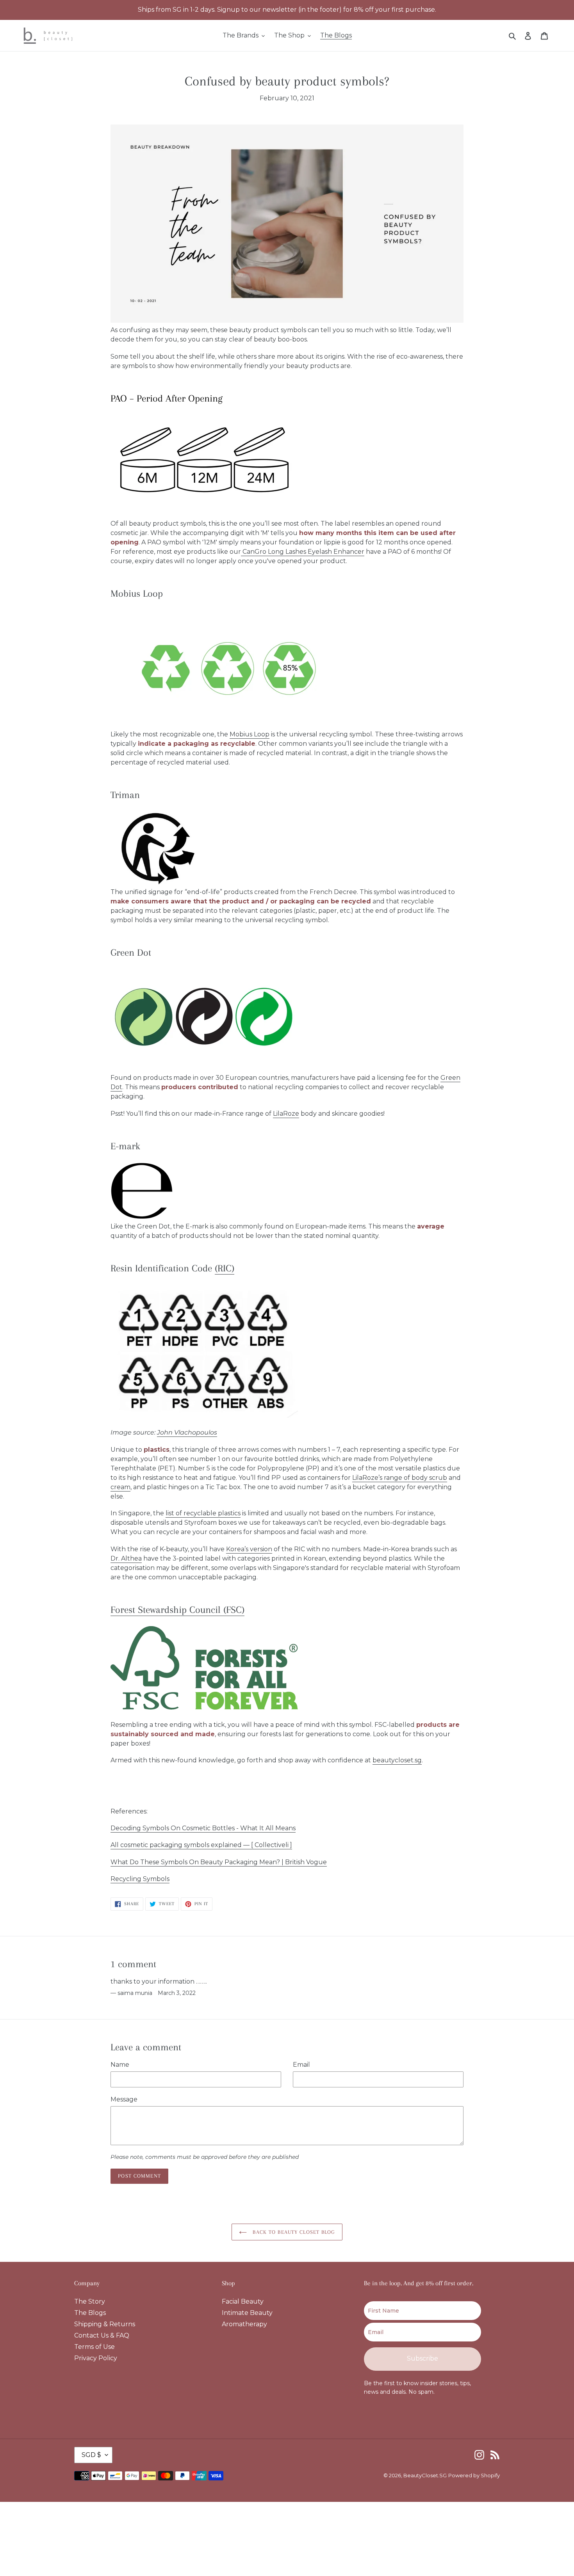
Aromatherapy (244, 2324)
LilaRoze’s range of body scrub (400, 1478)
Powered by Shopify (474, 2475)
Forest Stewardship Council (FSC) (177, 1610)
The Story (90, 2301)
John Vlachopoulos (187, 1432)
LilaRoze (286, 1114)
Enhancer (348, 552)
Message (124, 2099)
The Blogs (90, 2313)
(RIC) (225, 1268)
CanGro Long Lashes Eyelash (286, 552)
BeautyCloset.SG (425, 2475)
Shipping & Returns (105, 2324)
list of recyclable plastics (203, 1513)
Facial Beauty (243, 2301)
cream (120, 1487)
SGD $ (91, 2455)
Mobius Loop (250, 734)
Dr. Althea (126, 1558)
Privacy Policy (96, 2358)
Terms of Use (94, 2347)
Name (120, 2065)
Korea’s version (249, 1549)
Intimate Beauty (247, 2313)
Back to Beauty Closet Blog (293, 2232)
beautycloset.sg (397, 1760)
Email (301, 2065)
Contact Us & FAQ (102, 2335)
